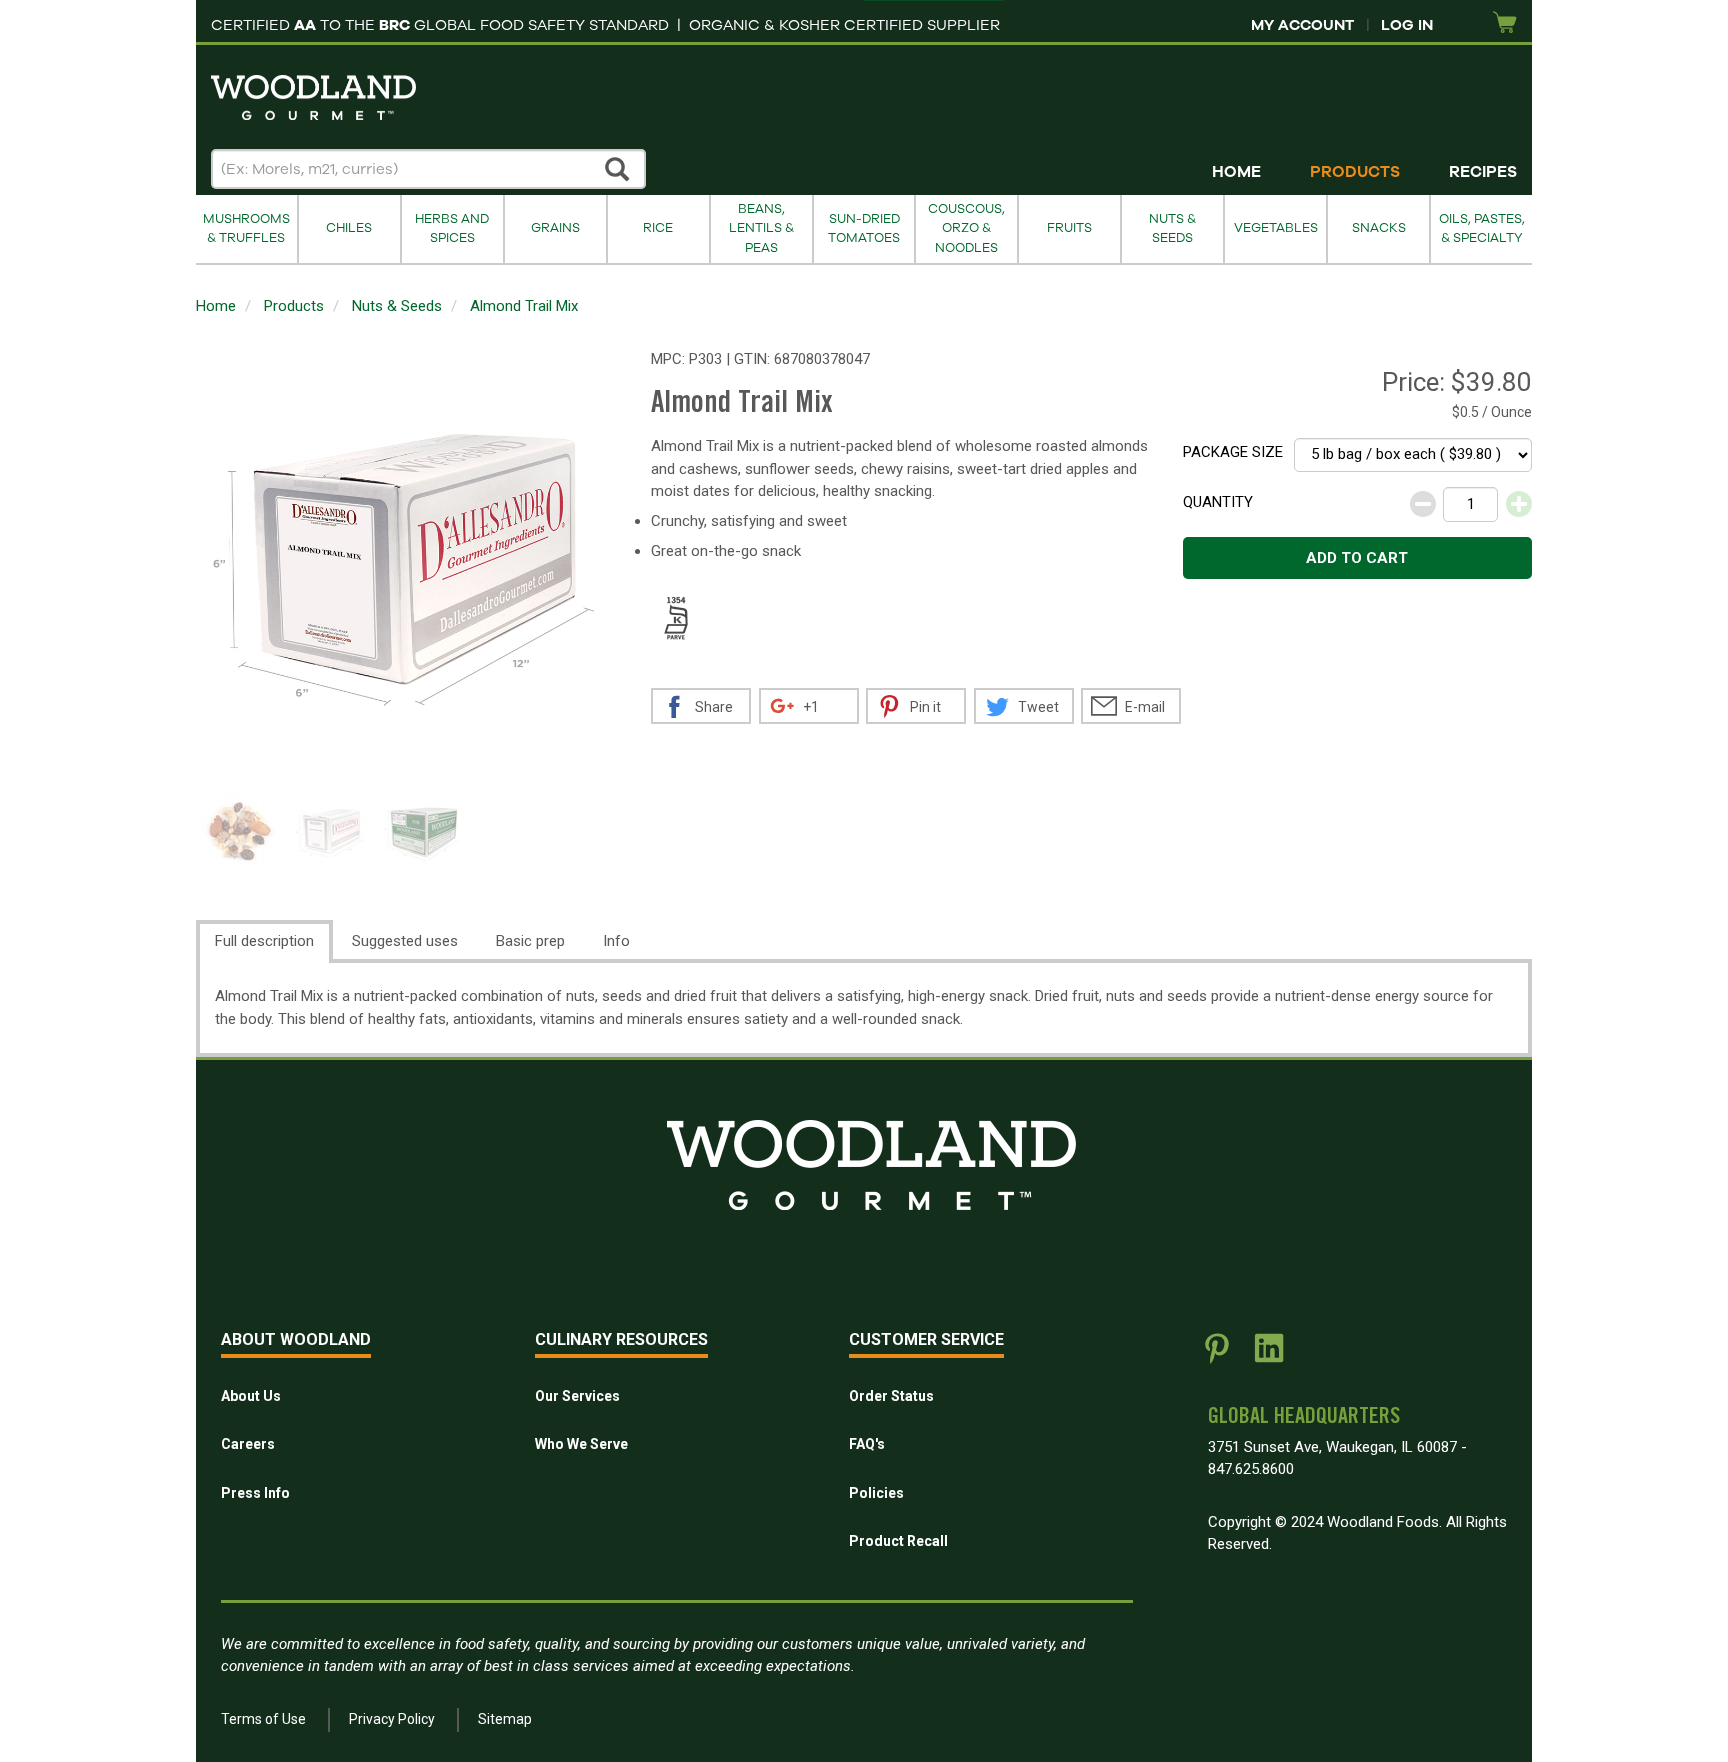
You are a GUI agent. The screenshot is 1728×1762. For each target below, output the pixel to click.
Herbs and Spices (452, 228)
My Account (1302, 25)
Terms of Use (263, 1719)
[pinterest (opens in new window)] (1217, 1356)
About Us (251, 1396)
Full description (264, 941)
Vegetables (1276, 228)
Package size (1233, 452)
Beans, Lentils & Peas (761, 228)
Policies (876, 1493)
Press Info (255, 1493)
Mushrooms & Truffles (246, 228)
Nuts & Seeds (1172, 228)
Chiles (349, 228)
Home (1236, 172)
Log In (1407, 25)
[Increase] (1519, 504)
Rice (658, 228)
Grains (555, 228)
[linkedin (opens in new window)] (1269, 1356)
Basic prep (530, 941)
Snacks (1379, 228)
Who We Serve (581, 1444)
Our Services (577, 1396)
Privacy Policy (392, 1719)
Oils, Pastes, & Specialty (1482, 228)
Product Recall (898, 1541)
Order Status (891, 1396)
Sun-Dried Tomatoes (864, 228)
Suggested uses (405, 941)
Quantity (1218, 502)
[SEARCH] (618, 169)
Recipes (1483, 172)
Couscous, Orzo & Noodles (966, 228)
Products (1355, 172)
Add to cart (1357, 558)
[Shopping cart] (1505, 23)
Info (616, 941)
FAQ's (867, 1444)
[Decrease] (1423, 504)
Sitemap (505, 1719)
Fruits (1069, 228)
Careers (248, 1444)
